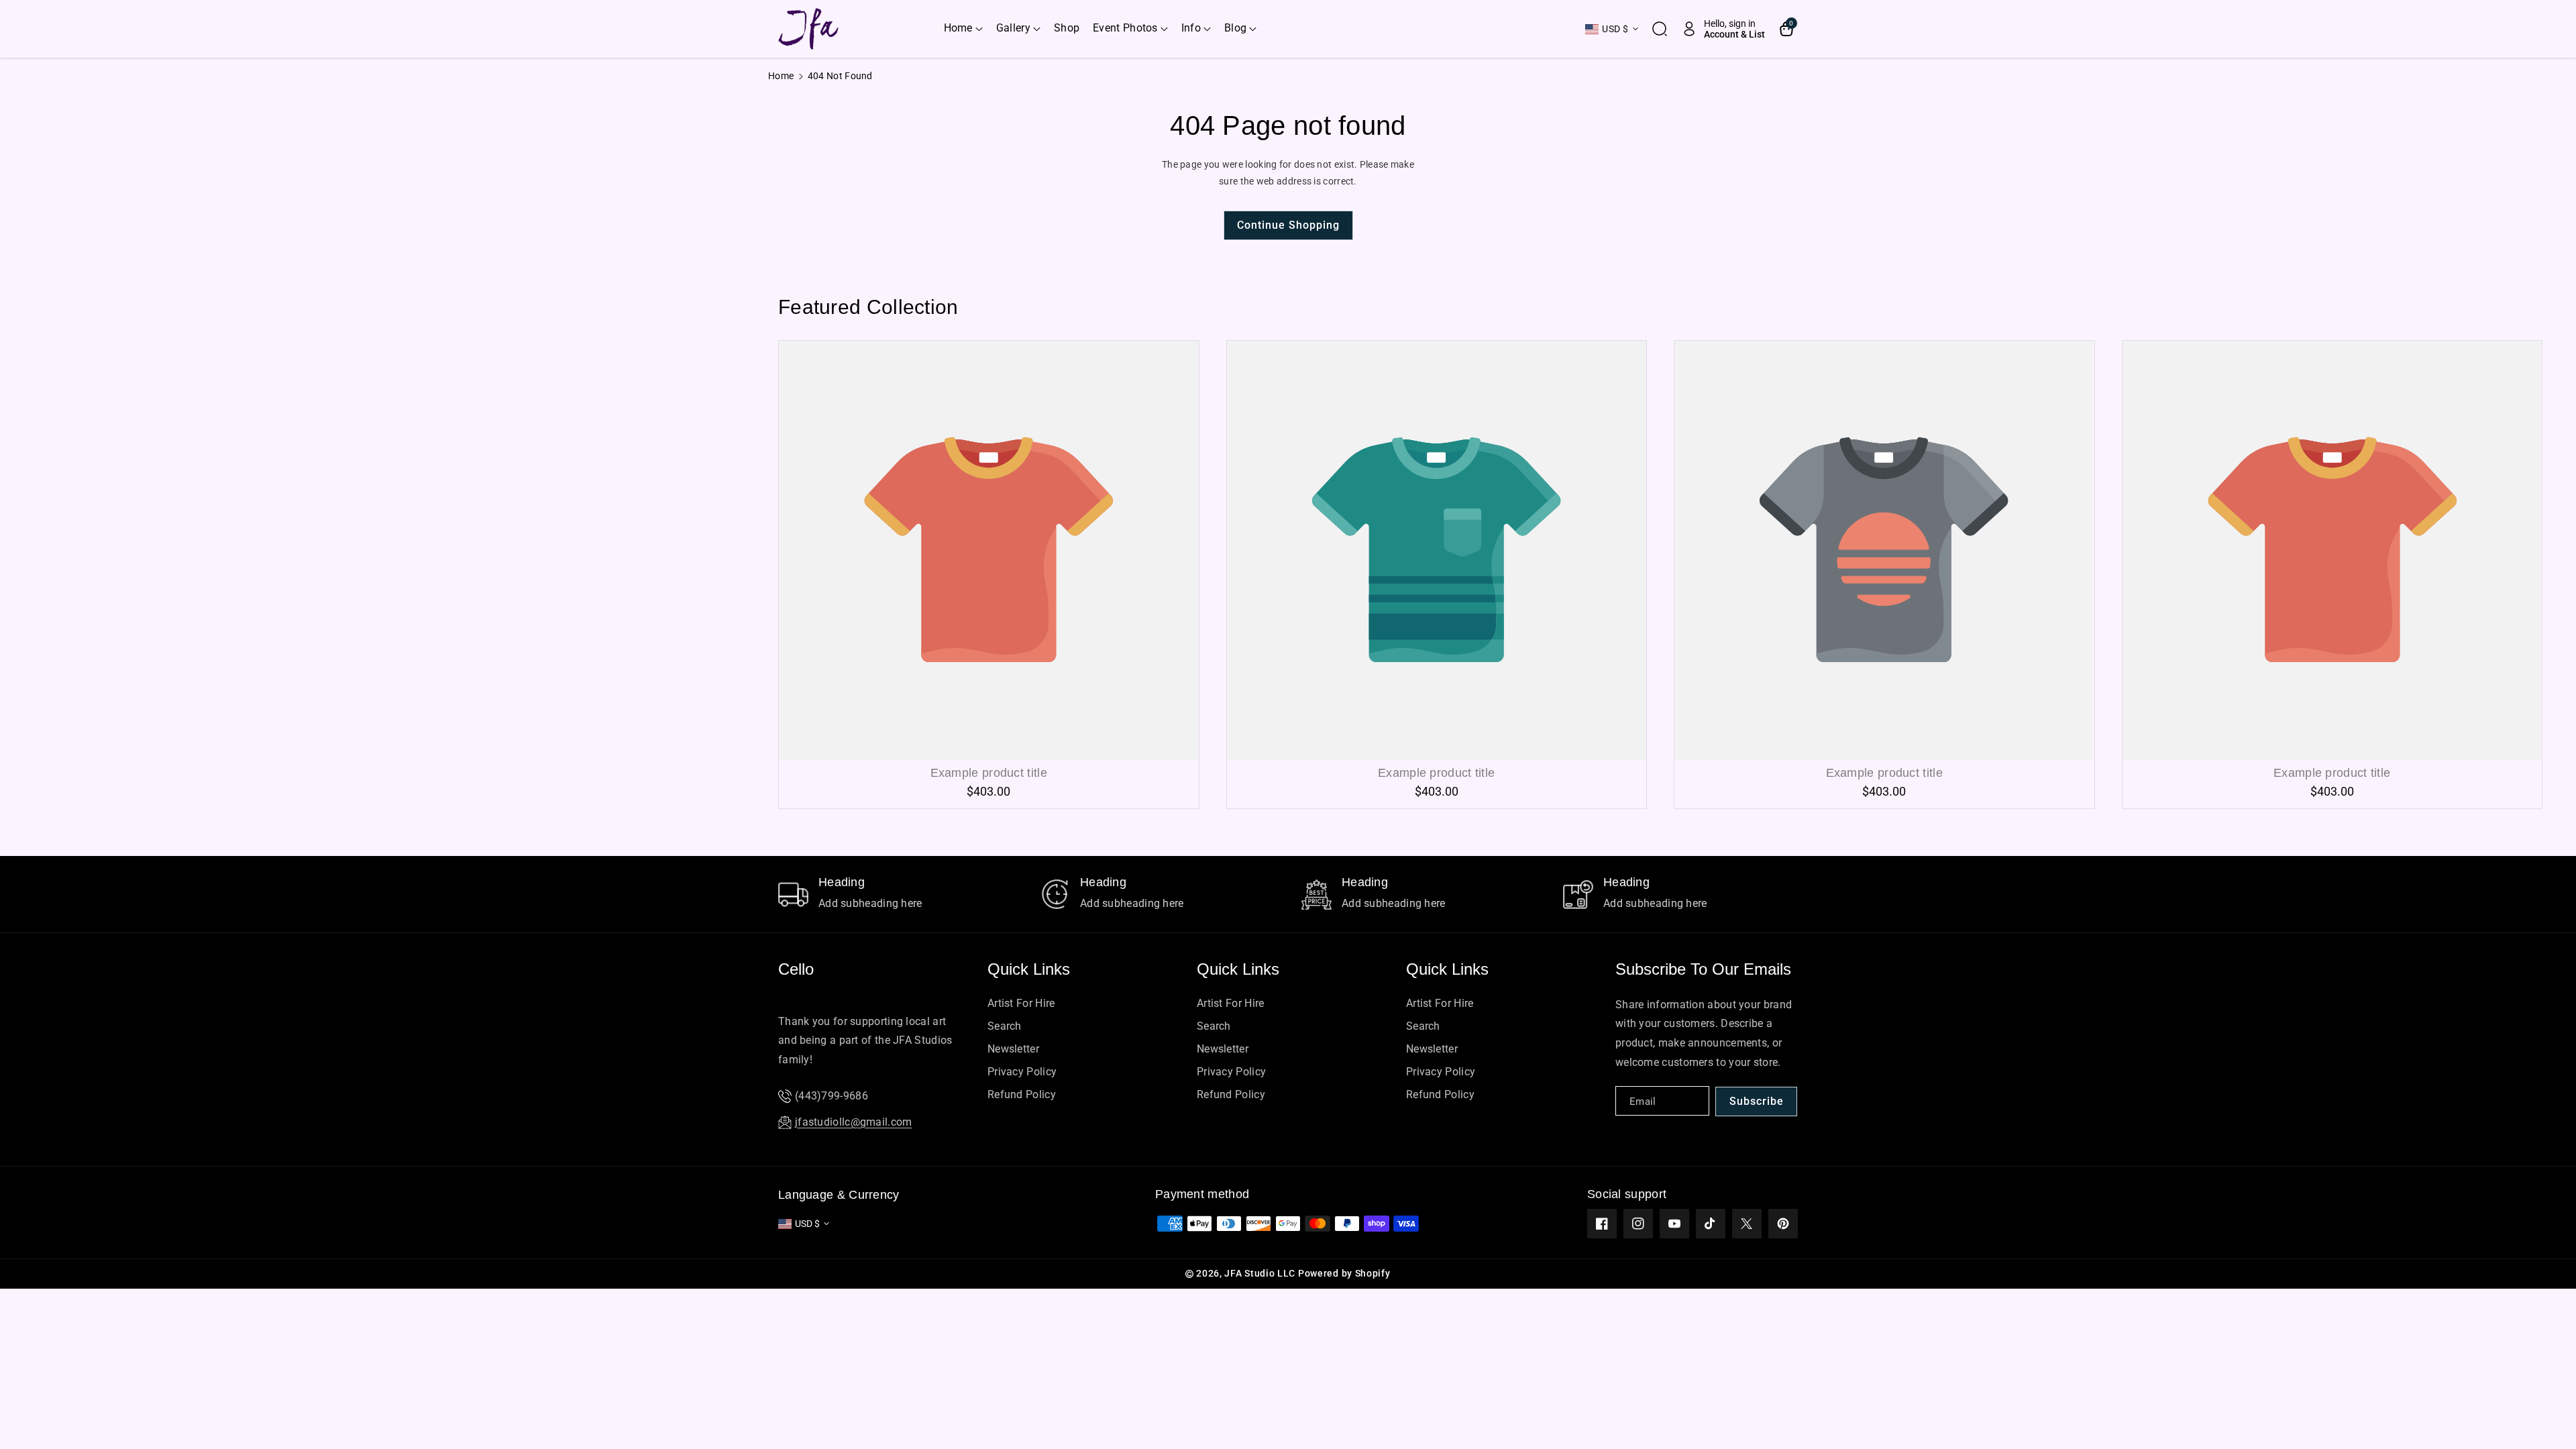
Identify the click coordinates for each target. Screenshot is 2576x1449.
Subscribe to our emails (1703, 969)
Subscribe (1757, 1101)
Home (781, 76)
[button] (963, 29)
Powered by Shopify (1344, 1273)
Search (1005, 1026)
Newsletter (1013, 1049)
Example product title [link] (989, 773)
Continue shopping (1288, 225)
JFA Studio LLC (1260, 1273)
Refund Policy (1022, 1094)
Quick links (1029, 969)
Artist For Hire (1021, 1003)
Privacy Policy (1022, 1072)
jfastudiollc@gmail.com (854, 1122)
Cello (796, 969)
